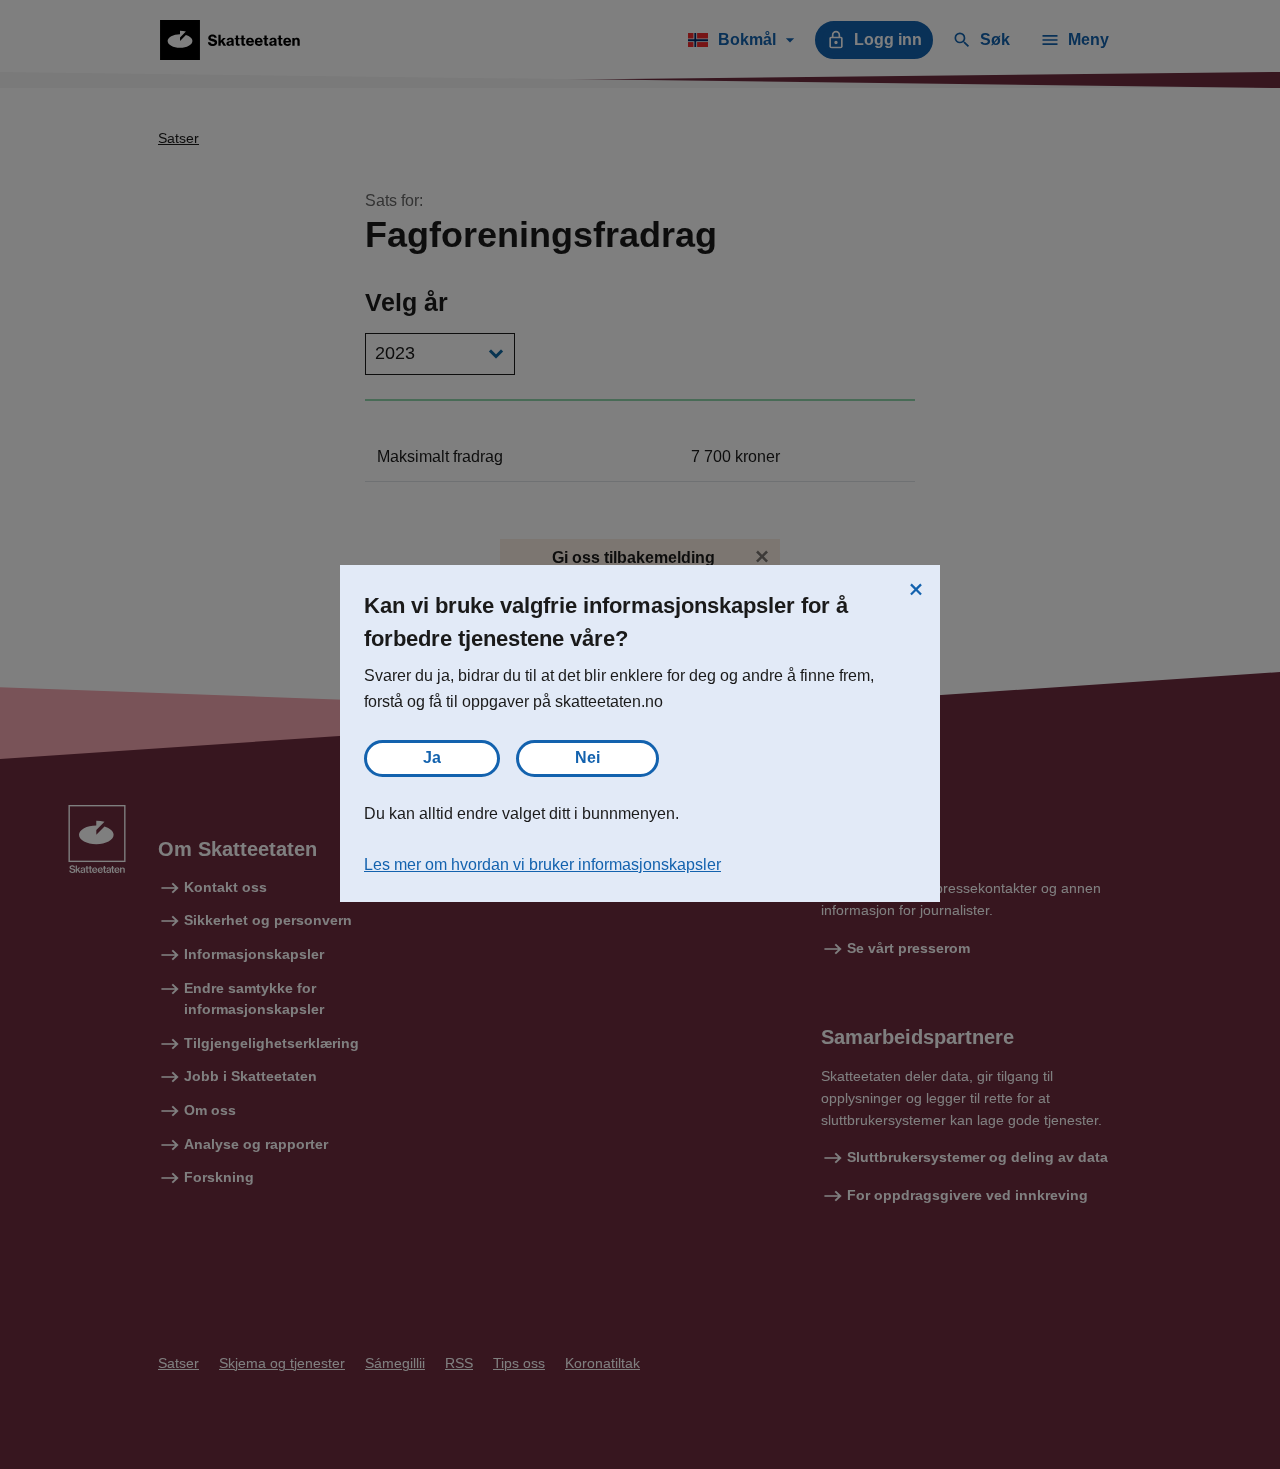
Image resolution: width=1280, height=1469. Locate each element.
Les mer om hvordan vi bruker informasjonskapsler (542, 864)
